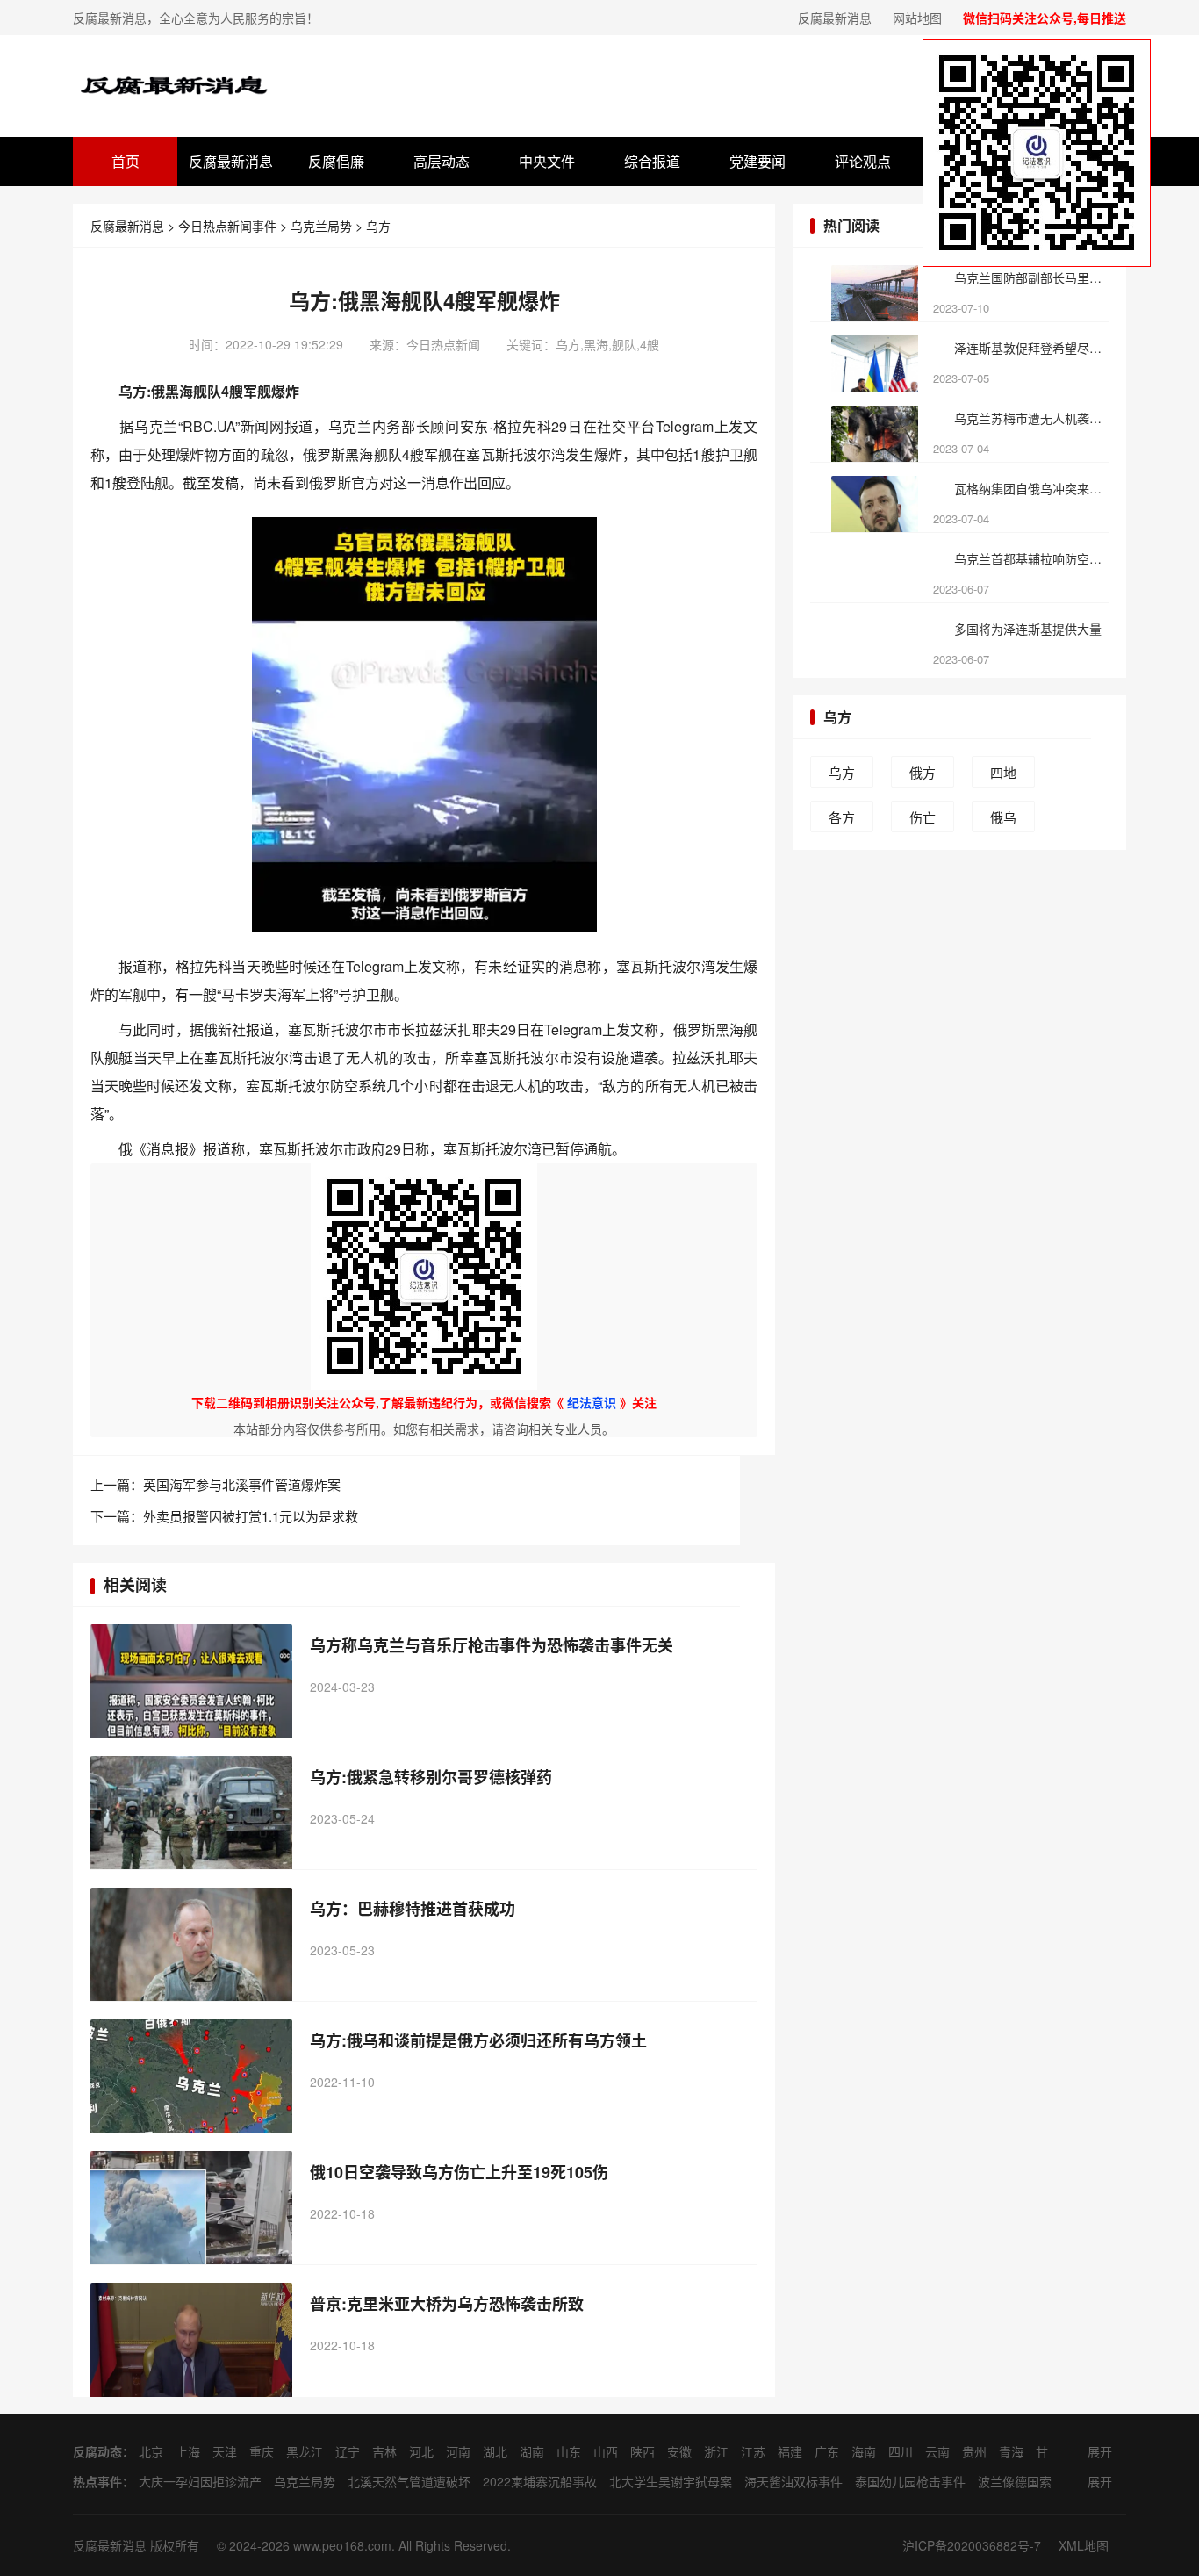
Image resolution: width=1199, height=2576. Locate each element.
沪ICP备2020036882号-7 (972, 2545)
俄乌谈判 (1003, 820)
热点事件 (97, 2481)
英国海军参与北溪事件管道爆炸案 (242, 1484)
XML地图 (1084, 2545)
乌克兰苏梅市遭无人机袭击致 (1030, 418)
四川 (901, 2451)
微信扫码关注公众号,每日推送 (1045, 18)
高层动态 (442, 161)
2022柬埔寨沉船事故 (540, 2481)
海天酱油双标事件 (793, 2481)
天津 (225, 2451)
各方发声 (842, 820)
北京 (151, 2451)
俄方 (923, 772)
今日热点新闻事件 (227, 226)
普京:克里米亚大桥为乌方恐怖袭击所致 (447, 2304)
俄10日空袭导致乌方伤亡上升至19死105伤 (459, 2172)
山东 (569, 2451)
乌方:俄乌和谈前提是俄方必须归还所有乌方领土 (478, 2040)
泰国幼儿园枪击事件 (910, 2481)
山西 (606, 2451)
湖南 (532, 2451)
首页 (126, 161)
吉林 (384, 2451)
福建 (790, 2451)
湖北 (495, 2451)
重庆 (262, 2451)
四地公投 (1003, 775)
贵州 (974, 2451)
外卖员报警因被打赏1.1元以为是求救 (251, 1516)
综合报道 (652, 161)
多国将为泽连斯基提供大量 (1028, 629)
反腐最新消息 (835, 18)
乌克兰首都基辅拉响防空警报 (1030, 558)
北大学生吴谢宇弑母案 (671, 2481)
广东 (827, 2451)
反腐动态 (97, 2451)
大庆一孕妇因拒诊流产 (200, 2481)
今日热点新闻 (443, 344)
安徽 (679, 2451)
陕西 (643, 2451)
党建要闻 (757, 161)
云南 (937, 2451)
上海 (188, 2451)
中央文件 (547, 161)
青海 (1011, 2451)
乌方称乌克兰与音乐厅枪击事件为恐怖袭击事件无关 (492, 1645)
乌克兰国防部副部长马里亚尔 (1030, 277)
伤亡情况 (923, 820)
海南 (864, 2451)
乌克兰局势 (321, 226)
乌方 (378, 226)
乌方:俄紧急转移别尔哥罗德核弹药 (431, 1777)
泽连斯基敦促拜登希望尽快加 (1030, 348)
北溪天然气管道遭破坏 (409, 2481)
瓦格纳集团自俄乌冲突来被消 (1030, 488)
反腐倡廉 (336, 161)
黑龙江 (305, 2451)
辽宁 (348, 2451)
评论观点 (863, 161)
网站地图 (917, 18)
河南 (458, 2451)
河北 (421, 2451)
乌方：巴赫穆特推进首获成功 (413, 1909)
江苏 (753, 2451)
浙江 (716, 2451)
